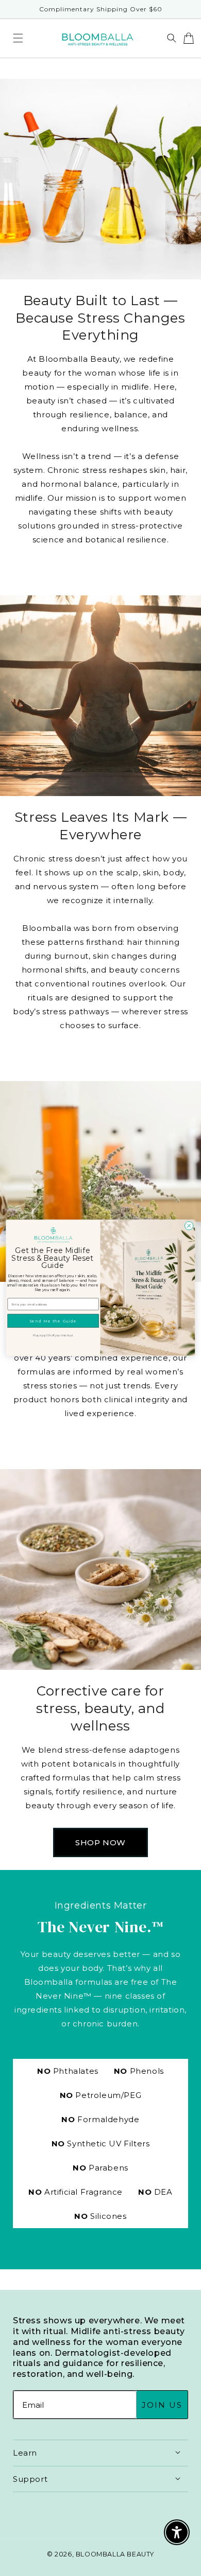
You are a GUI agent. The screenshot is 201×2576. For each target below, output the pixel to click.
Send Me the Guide (53, 1321)
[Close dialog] (189, 1226)
